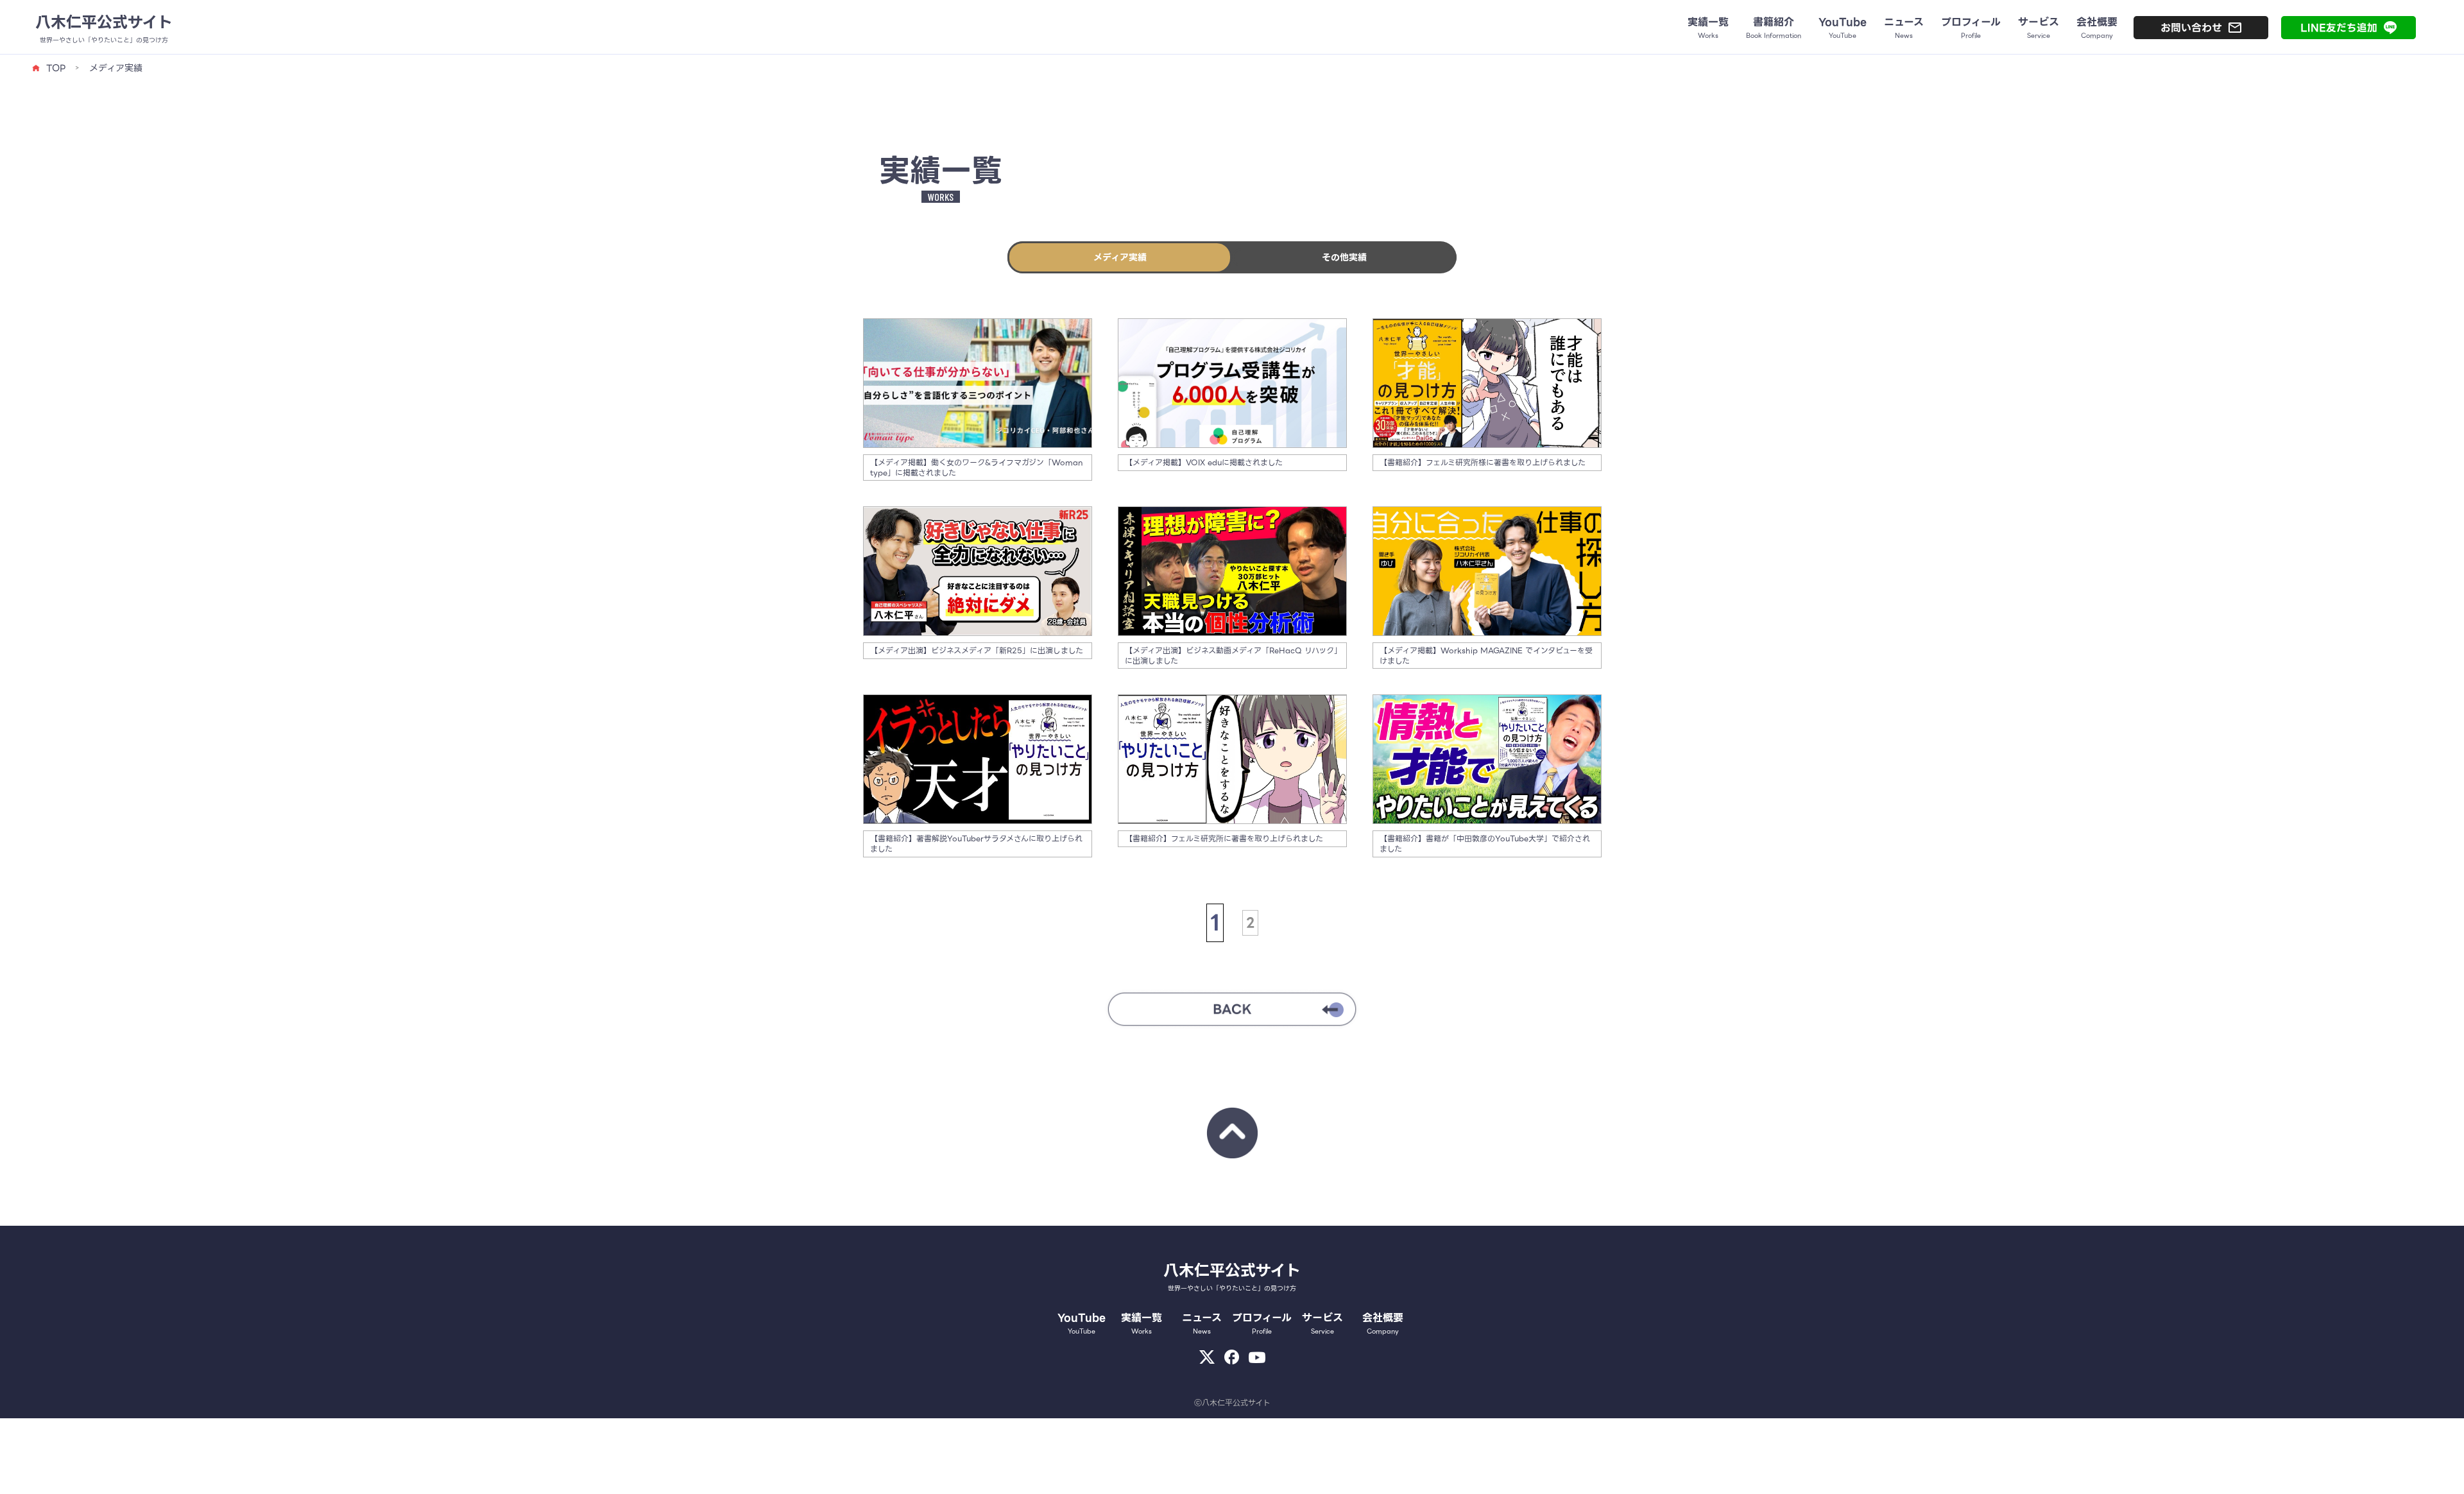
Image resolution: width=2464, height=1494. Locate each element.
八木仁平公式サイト (104, 22)
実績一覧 (1142, 1323)
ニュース (1202, 1323)
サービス (1322, 1323)
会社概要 (1383, 1323)
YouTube (1082, 1323)
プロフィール (1262, 1323)
